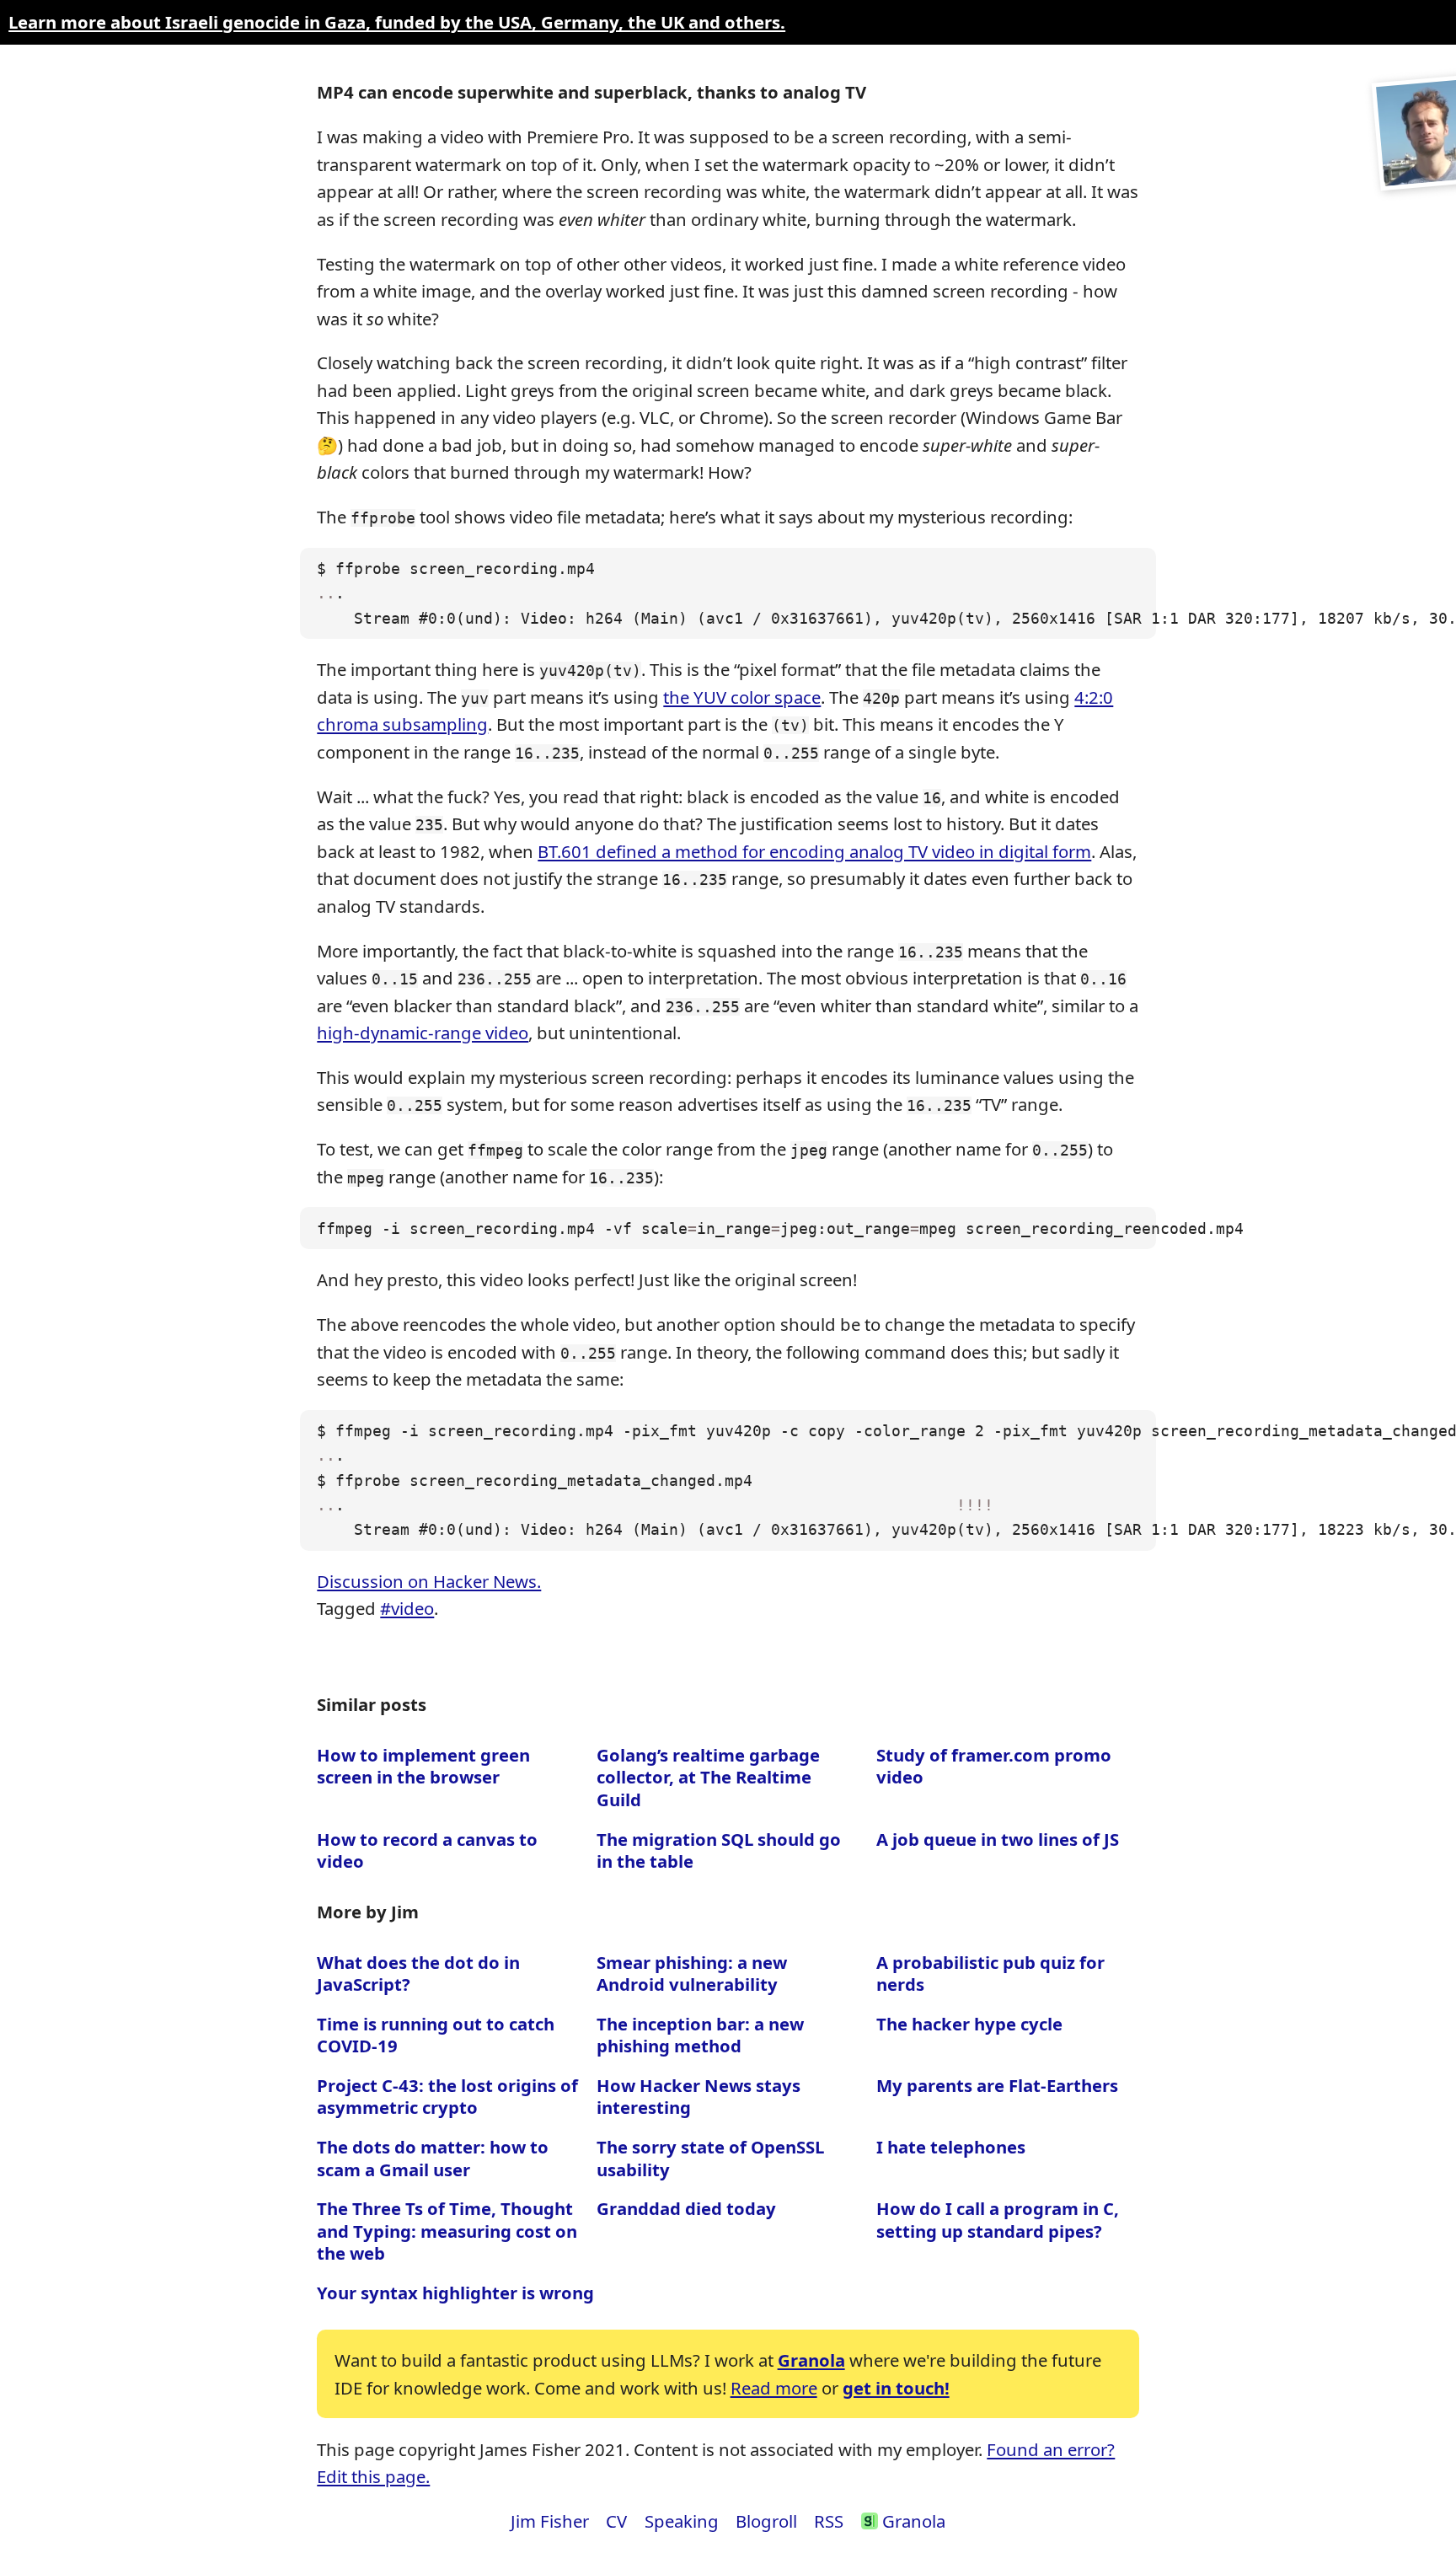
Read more (774, 2388)
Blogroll (766, 2521)
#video (407, 1608)
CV (616, 2521)
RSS (829, 2521)
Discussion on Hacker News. (429, 1581)
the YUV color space (742, 697)
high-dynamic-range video (423, 1032)
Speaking (682, 2521)
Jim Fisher (550, 2521)
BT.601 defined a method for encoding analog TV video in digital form (814, 851)
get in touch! (896, 2388)
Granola (811, 2360)
